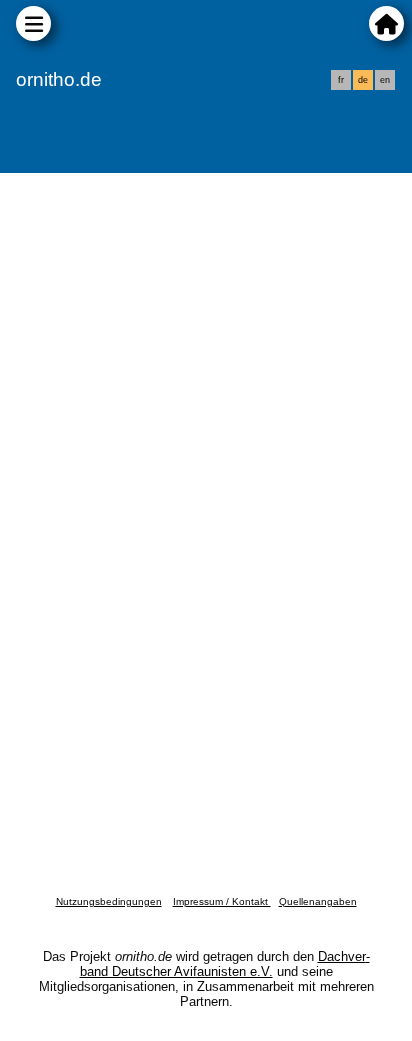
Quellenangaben (318, 901)
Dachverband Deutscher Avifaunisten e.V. (225, 964)
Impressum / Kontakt (222, 901)
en (385, 80)
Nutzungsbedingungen (109, 901)
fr (341, 80)
